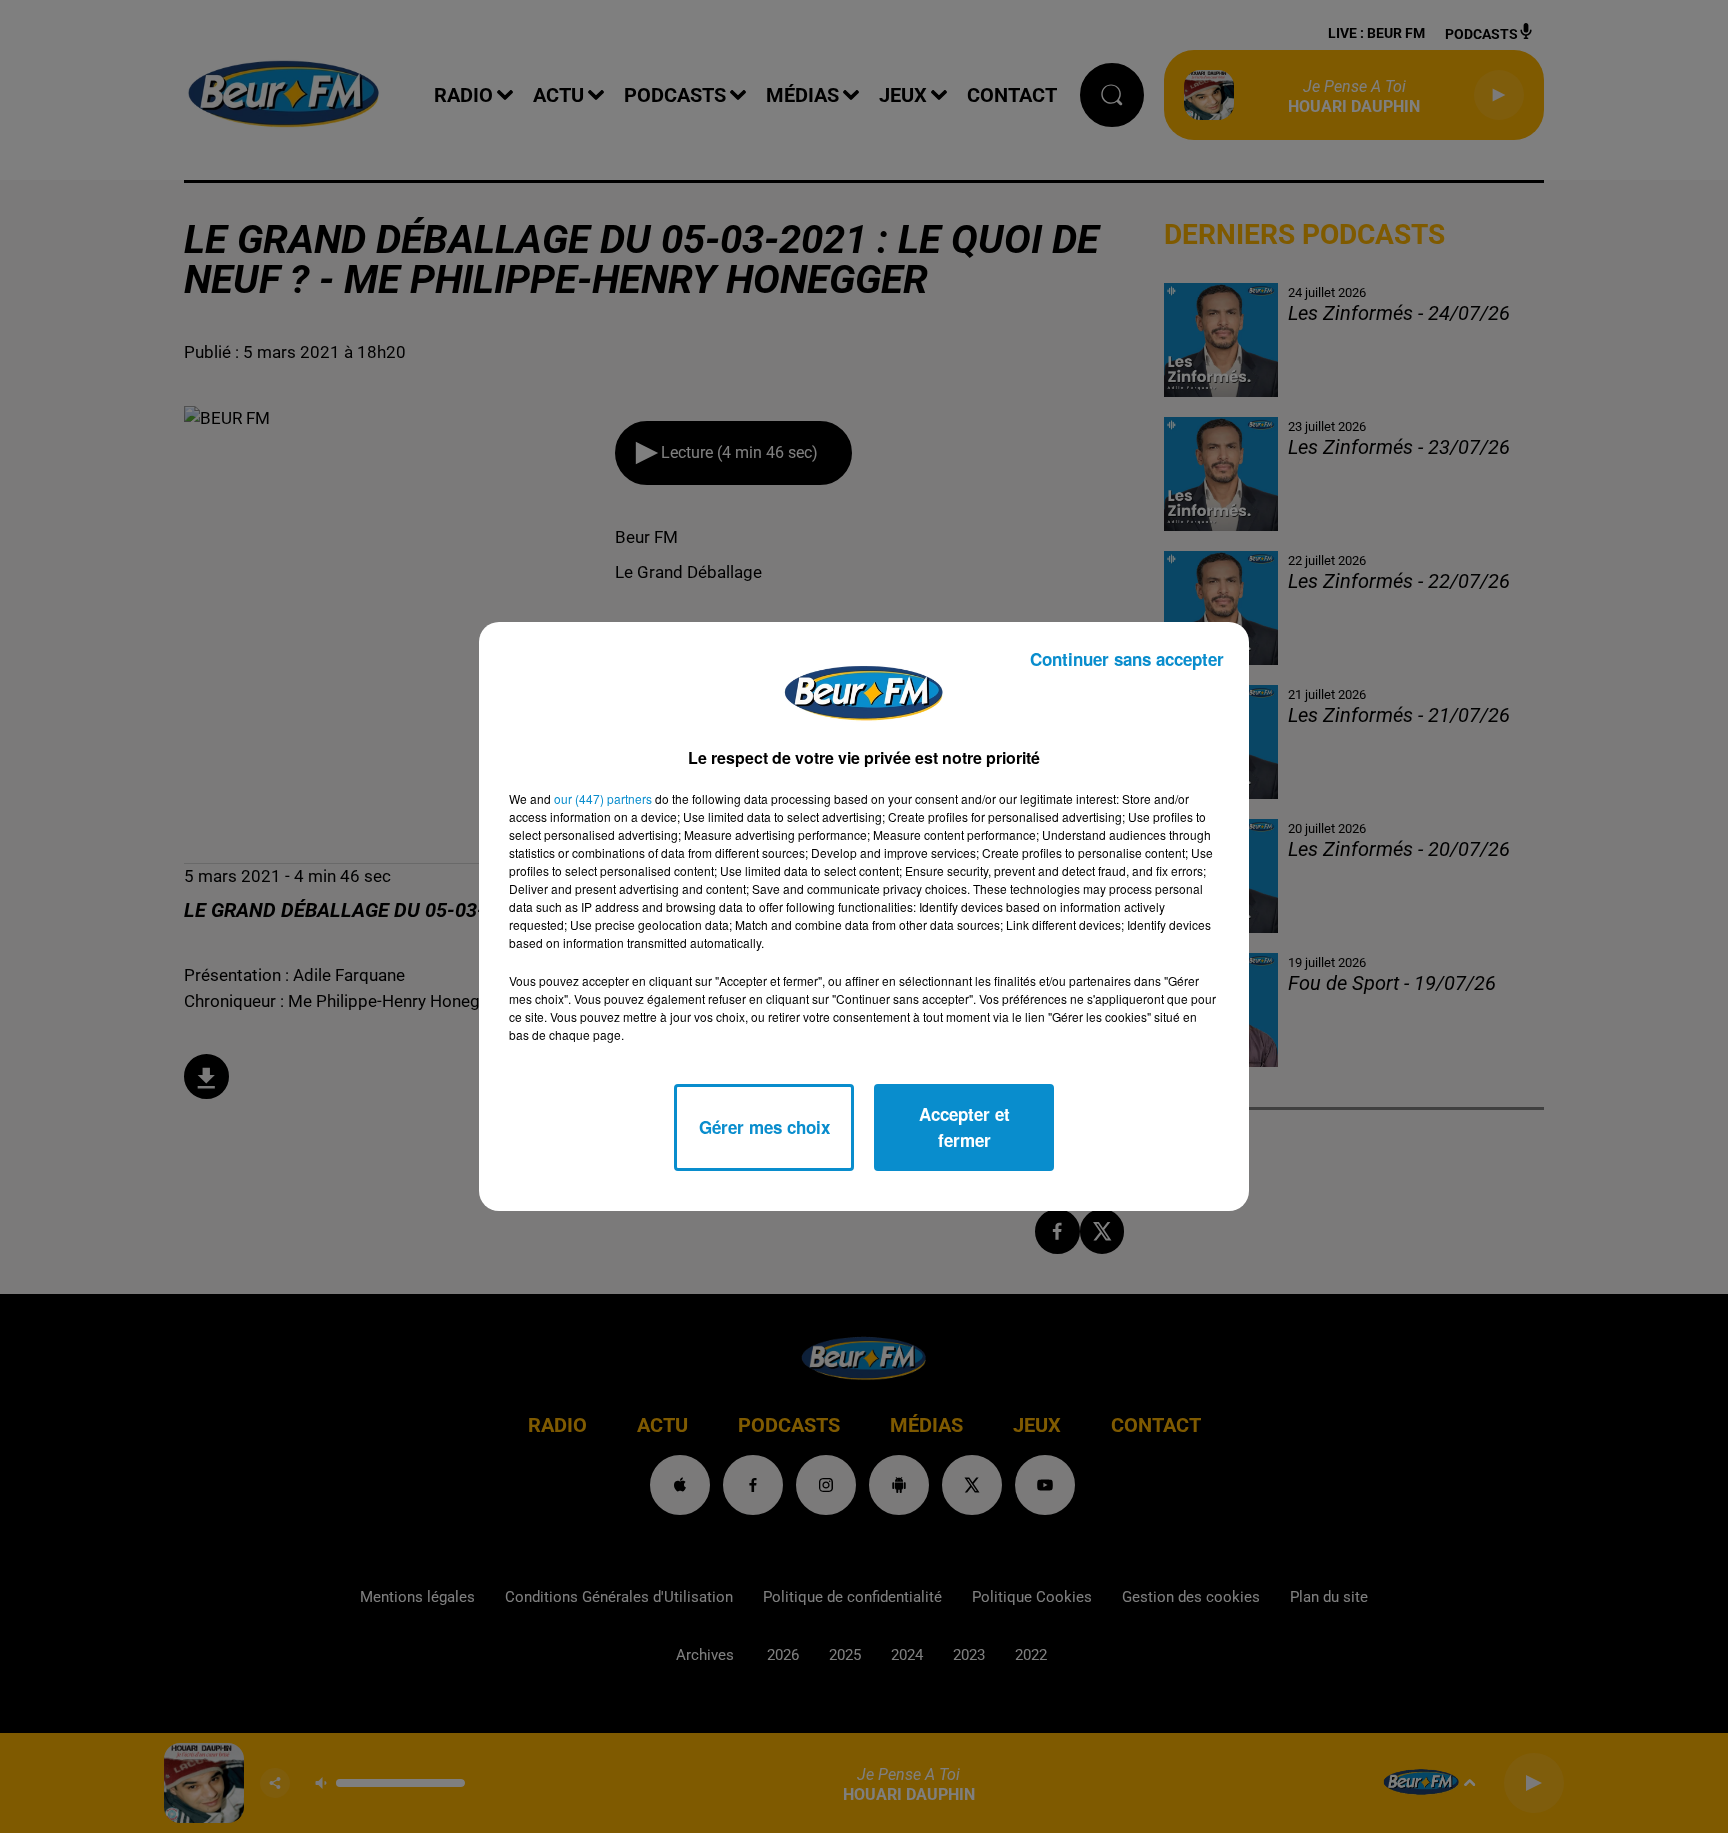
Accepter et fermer (964, 1127)
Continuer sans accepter (1127, 659)
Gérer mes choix (764, 1127)
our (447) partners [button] (603, 798)
